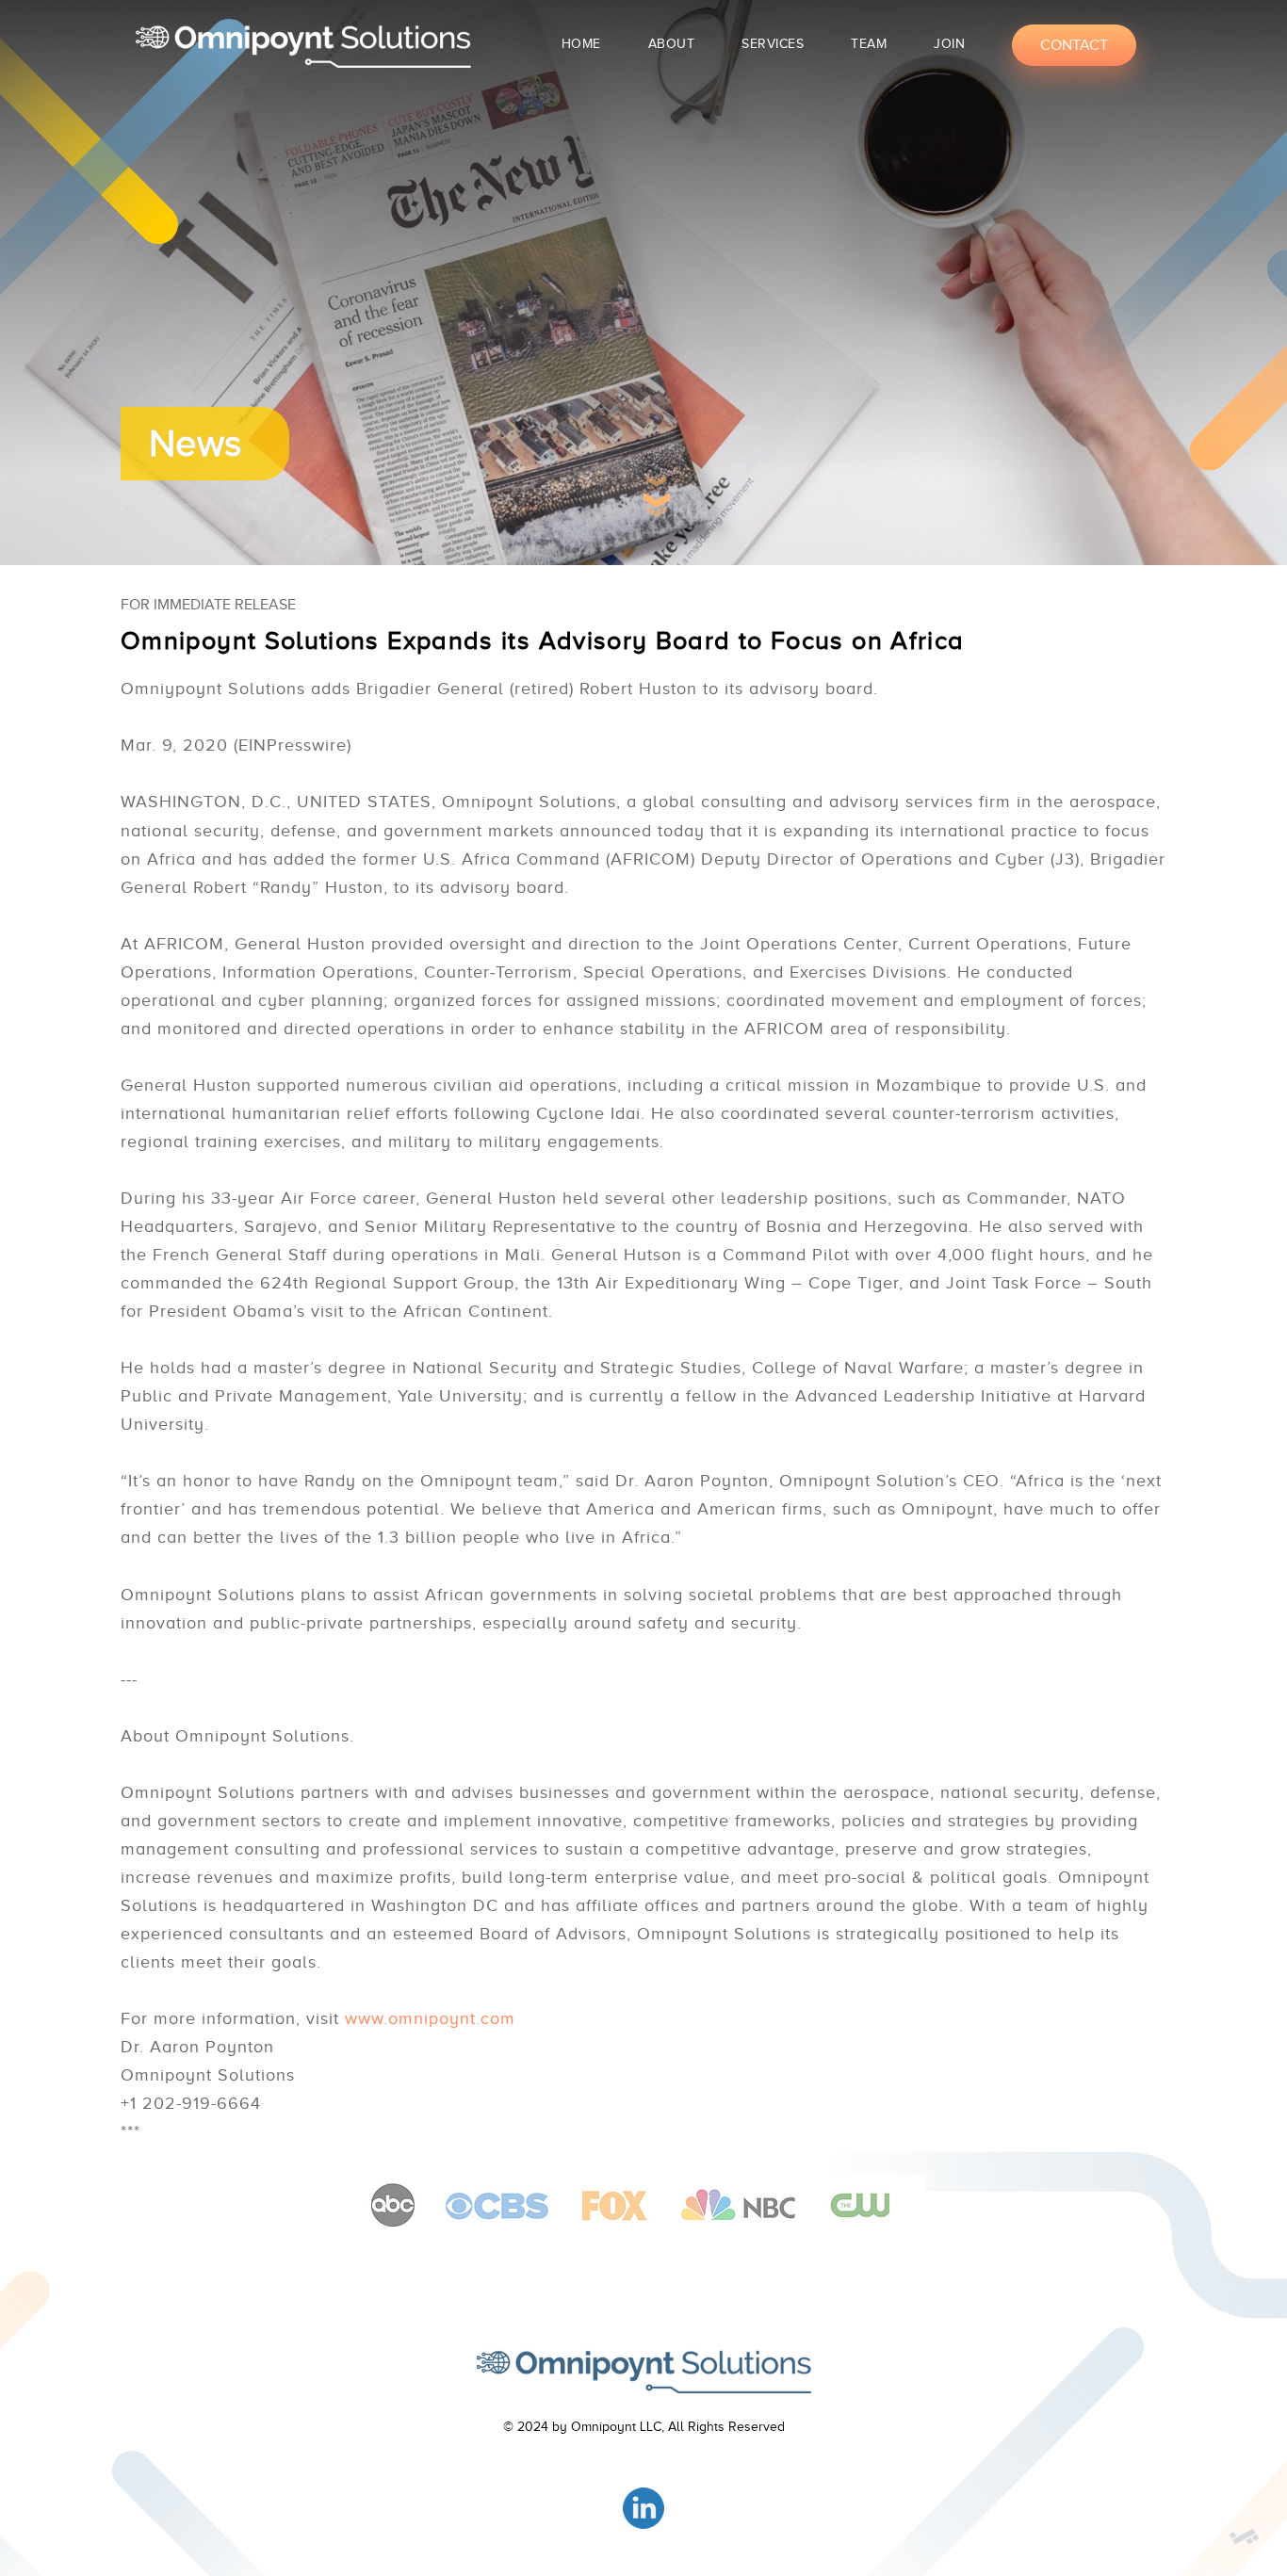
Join (949, 44)
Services (773, 44)
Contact (1074, 45)
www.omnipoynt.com (430, 2018)
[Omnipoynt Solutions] (644, 2370)
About (672, 44)
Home (581, 44)
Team (869, 44)
